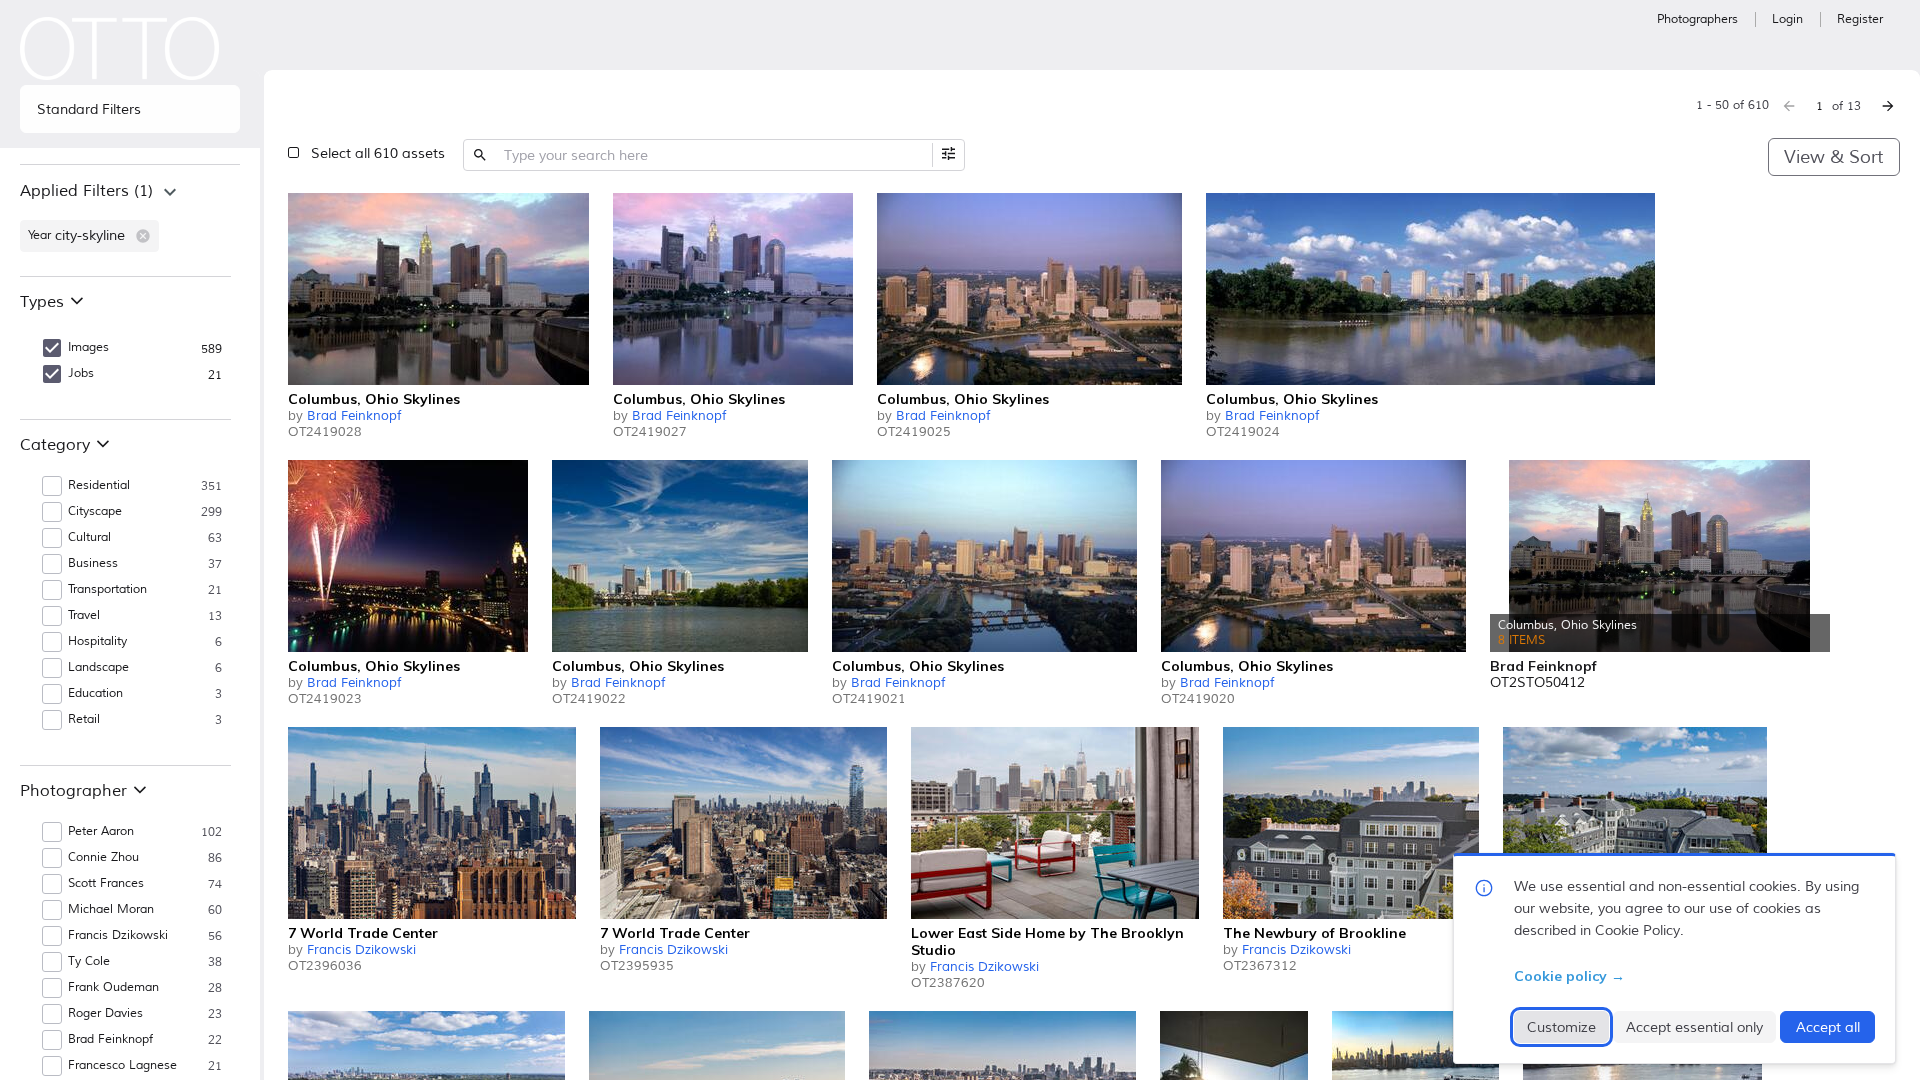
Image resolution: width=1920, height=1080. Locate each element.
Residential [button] (99, 485)
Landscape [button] (98, 667)
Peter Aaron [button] (101, 831)
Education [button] (95, 693)
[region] (130, 220)
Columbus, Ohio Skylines (374, 399)
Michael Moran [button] (111, 909)
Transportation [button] (107, 589)
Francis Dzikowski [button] (118, 935)
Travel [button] (84, 615)
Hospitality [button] (97, 641)
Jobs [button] (81, 373)
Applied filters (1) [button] (86, 191)
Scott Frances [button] (106, 883)
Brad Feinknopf (354, 416)
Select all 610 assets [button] (378, 153)
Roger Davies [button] (105, 1013)
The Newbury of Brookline (1314, 933)
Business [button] (93, 563)
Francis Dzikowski (361, 950)
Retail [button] (84, 719)
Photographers (1697, 19)
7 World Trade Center (363, 933)
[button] (143, 236)
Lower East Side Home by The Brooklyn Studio (1047, 941)
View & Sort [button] (1833, 157)
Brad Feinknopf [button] (110, 1039)
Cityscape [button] (95, 511)
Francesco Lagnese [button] (122, 1065)
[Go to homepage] (120, 48)
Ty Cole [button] (89, 961)
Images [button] (88, 347)
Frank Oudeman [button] (113, 987)
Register (1860, 19)
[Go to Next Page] (1888, 106)
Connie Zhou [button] (103, 857)
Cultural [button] (89, 537)
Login (1787, 19)
